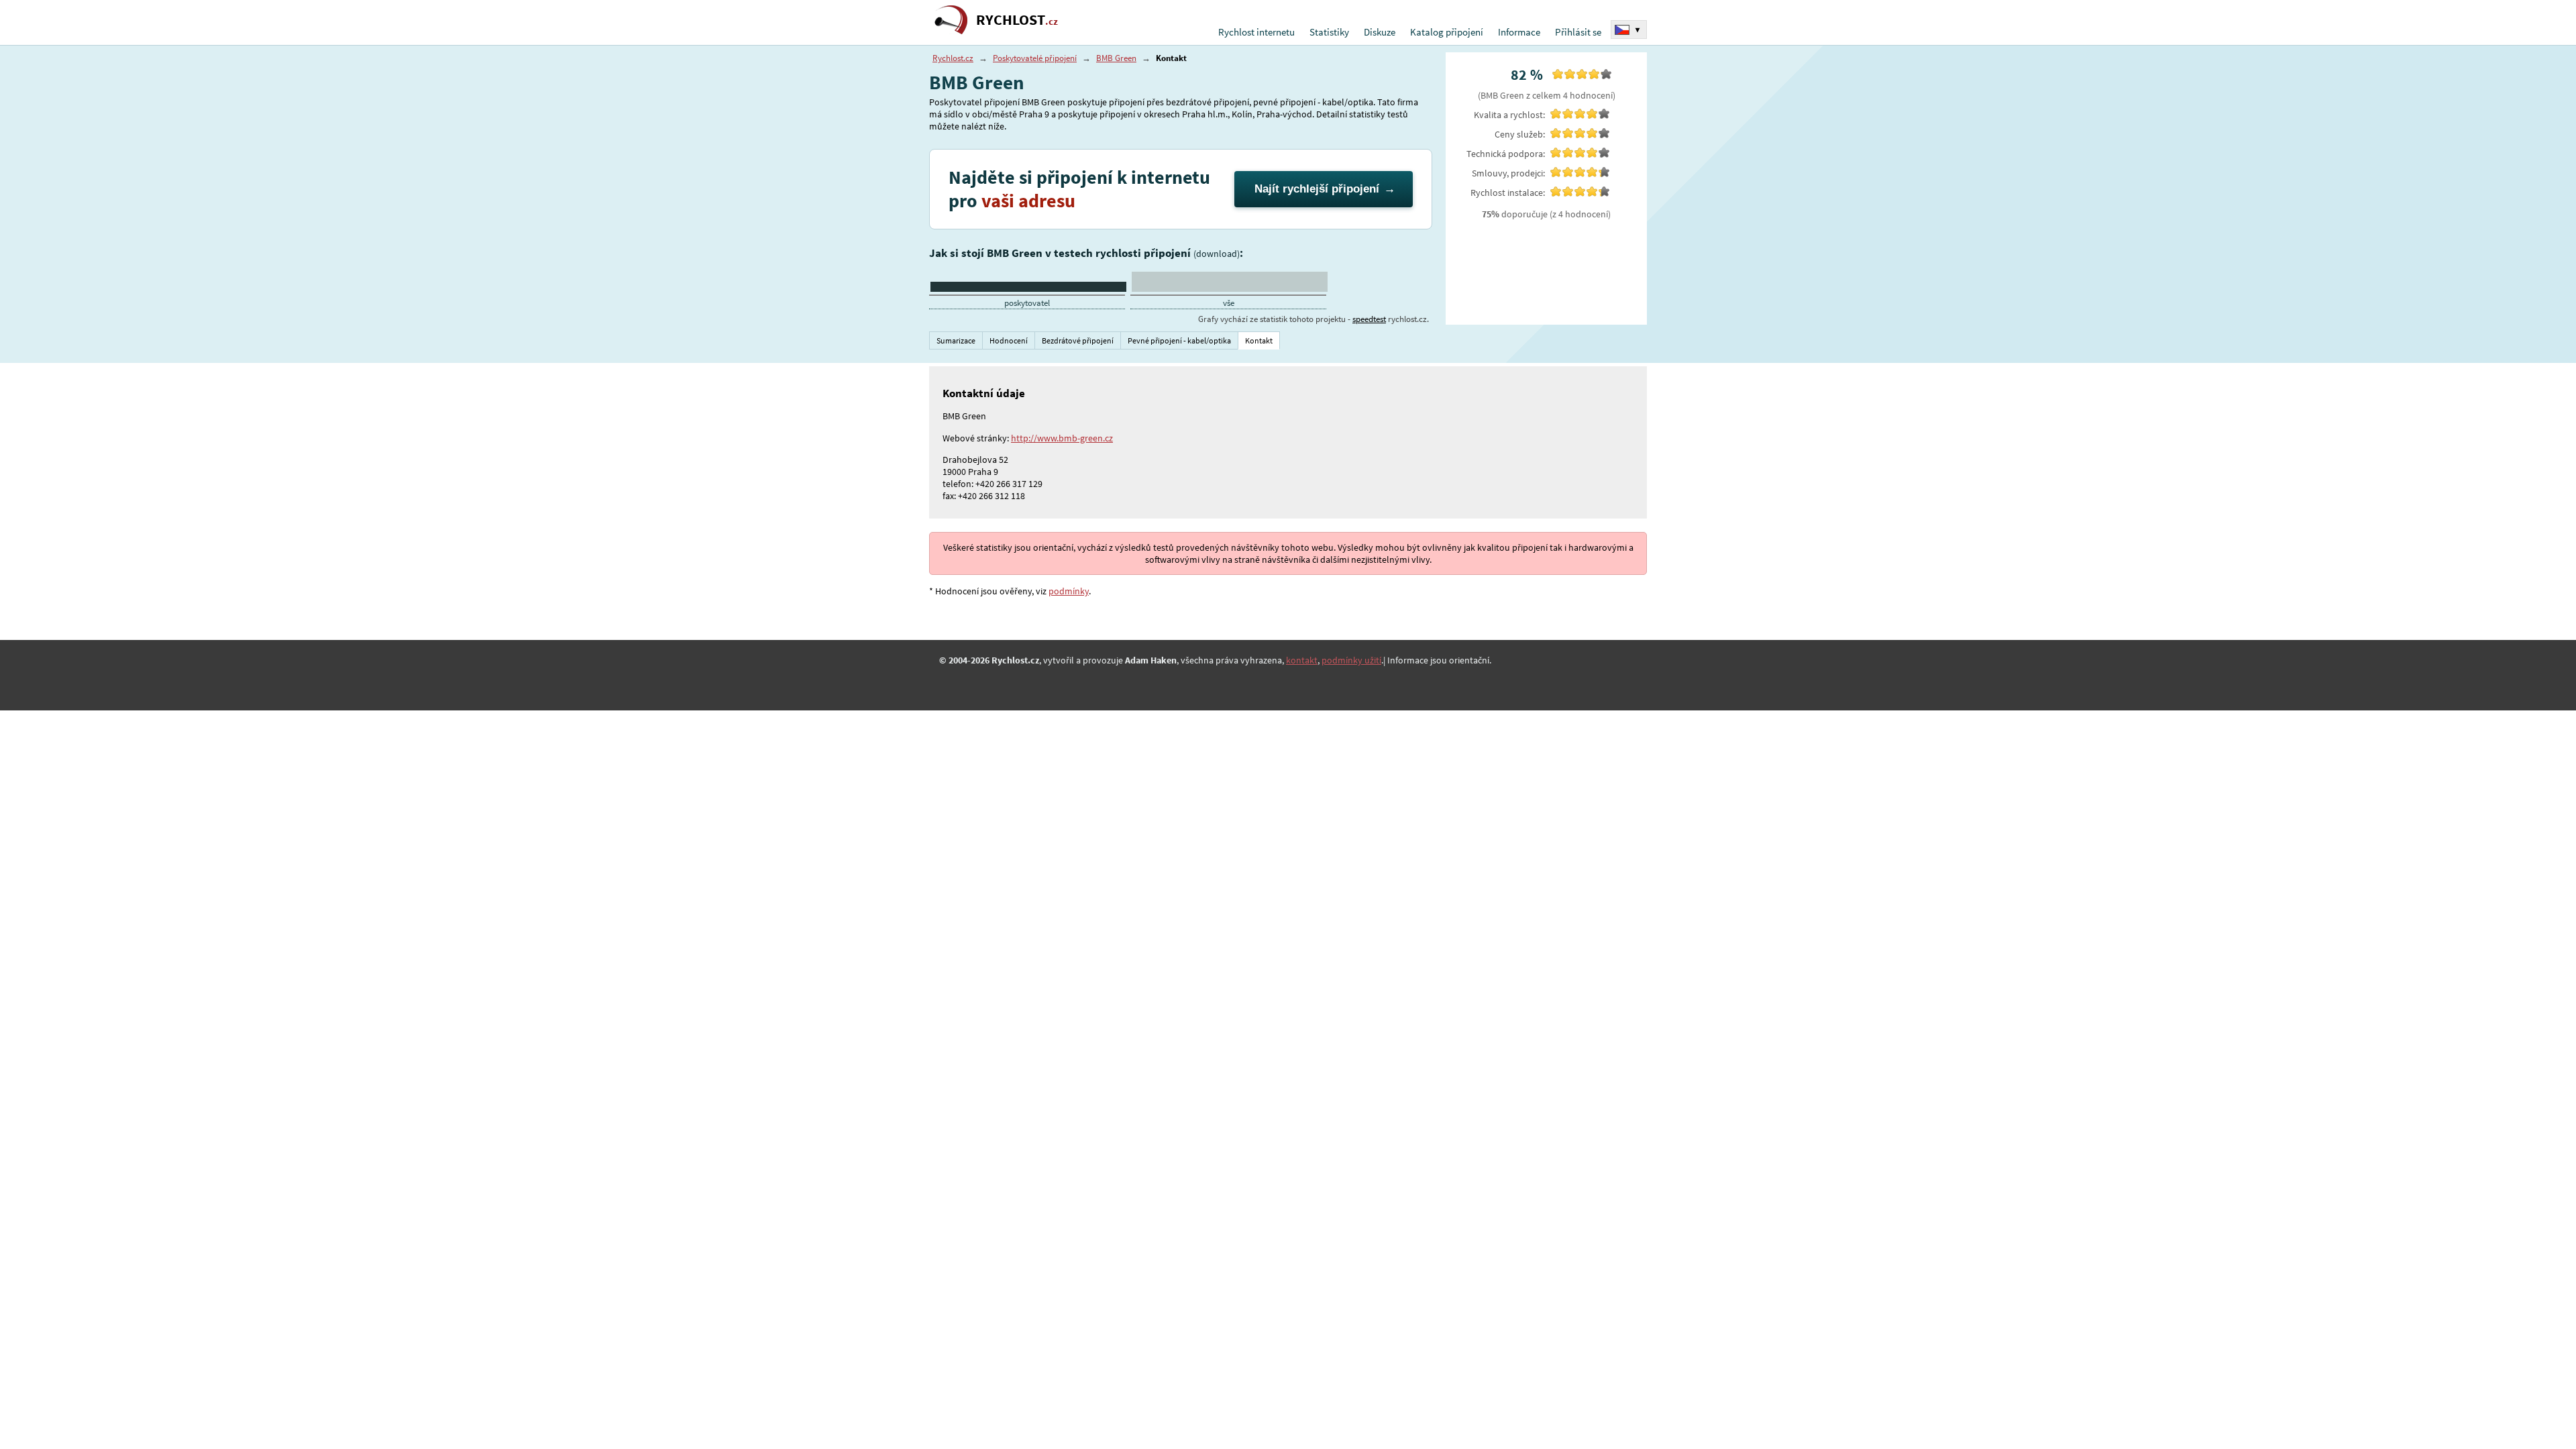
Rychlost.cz (953, 58)
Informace (1519, 32)
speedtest (1369, 319)
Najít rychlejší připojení (1317, 189)
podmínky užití (1351, 660)
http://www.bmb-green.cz (1062, 438)
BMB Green (1116, 58)
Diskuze (1380, 32)
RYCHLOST (1017, 20)
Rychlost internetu (1256, 32)
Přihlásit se (1578, 32)
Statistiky (1329, 32)
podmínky (1069, 591)
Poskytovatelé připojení (1035, 58)
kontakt (1302, 660)
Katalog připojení (1447, 32)
